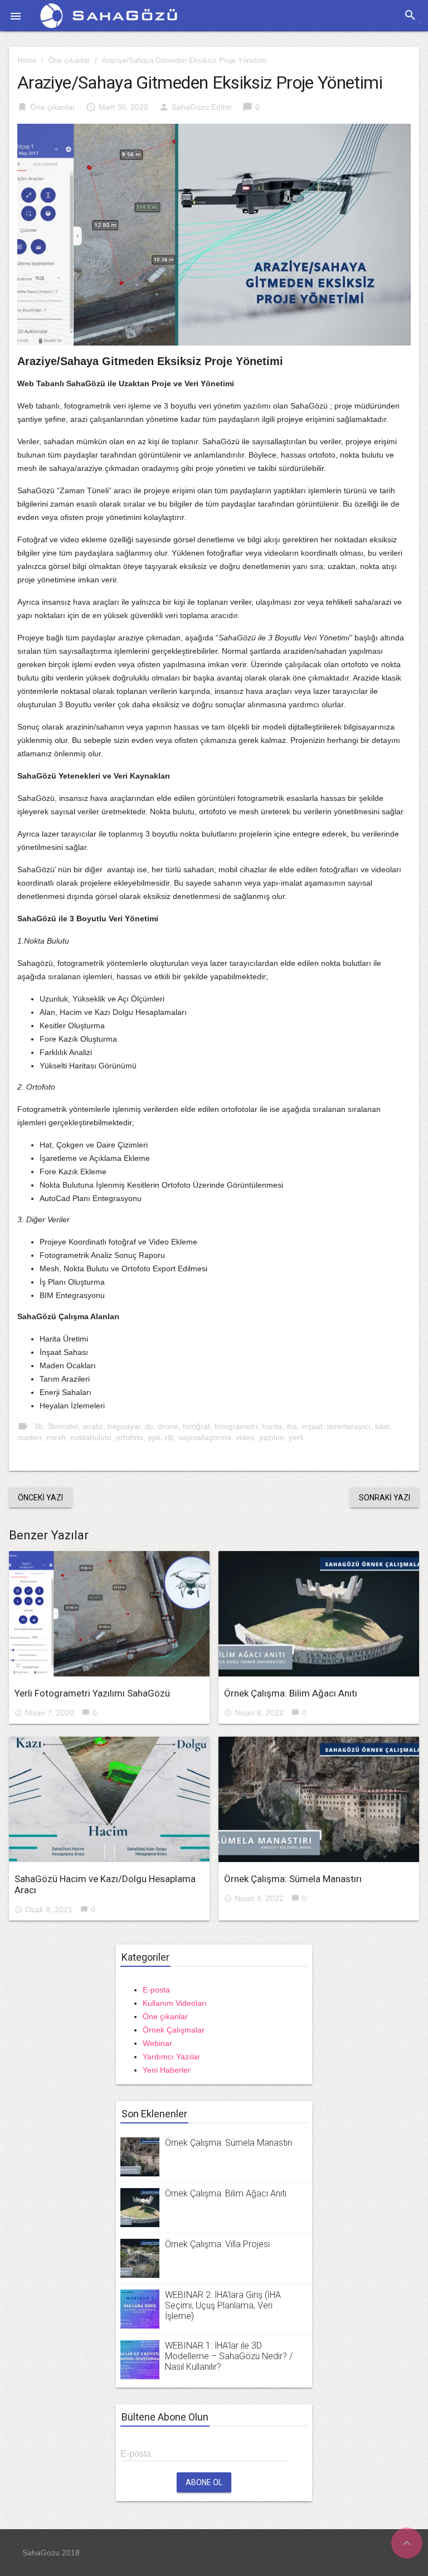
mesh (56, 1437)
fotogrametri (236, 1426)
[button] (16, 16)
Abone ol (204, 2482)
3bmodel (63, 1426)
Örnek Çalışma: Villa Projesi (217, 2244)
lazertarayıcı (349, 1426)
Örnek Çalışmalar (174, 2030)
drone (168, 1426)
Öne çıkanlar (69, 60)
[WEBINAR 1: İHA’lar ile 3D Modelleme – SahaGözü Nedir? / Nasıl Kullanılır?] (140, 2359)
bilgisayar (124, 1426)
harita (272, 1426)
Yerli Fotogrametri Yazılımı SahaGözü (92, 1693)
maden (30, 1437)
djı (149, 1426)
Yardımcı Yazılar (171, 2057)
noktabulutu (91, 1437)
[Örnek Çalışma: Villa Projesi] (140, 2257)
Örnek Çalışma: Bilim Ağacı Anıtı (291, 1693)
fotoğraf (196, 1426)
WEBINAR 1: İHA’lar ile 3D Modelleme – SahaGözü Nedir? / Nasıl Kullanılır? (229, 2356)
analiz (93, 1426)
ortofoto (130, 1437)
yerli (296, 1437)
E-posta (156, 1990)
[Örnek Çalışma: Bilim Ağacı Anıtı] (319, 1614)
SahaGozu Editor (202, 107)
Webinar (157, 2043)
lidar (382, 1426)
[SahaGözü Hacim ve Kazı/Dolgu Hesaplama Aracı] (109, 1799)
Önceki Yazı (40, 1498)
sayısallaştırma (205, 1437)
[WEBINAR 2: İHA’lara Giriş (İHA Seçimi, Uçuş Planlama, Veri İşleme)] (140, 2308)
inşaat (312, 1426)
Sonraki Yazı (385, 1498)
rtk (169, 1437)
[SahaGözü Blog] (109, 14)
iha (292, 1426)
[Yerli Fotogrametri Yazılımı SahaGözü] (109, 1614)
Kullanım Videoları (175, 2003)
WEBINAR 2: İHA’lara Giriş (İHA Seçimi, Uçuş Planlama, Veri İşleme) (223, 2305)
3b (38, 1426)
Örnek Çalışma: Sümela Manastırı (293, 1879)
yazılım (272, 1437)
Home (27, 60)
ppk (154, 1437)
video (245, 1437)
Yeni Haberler (167, 2070)
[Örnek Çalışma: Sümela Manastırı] (319, 1799)
